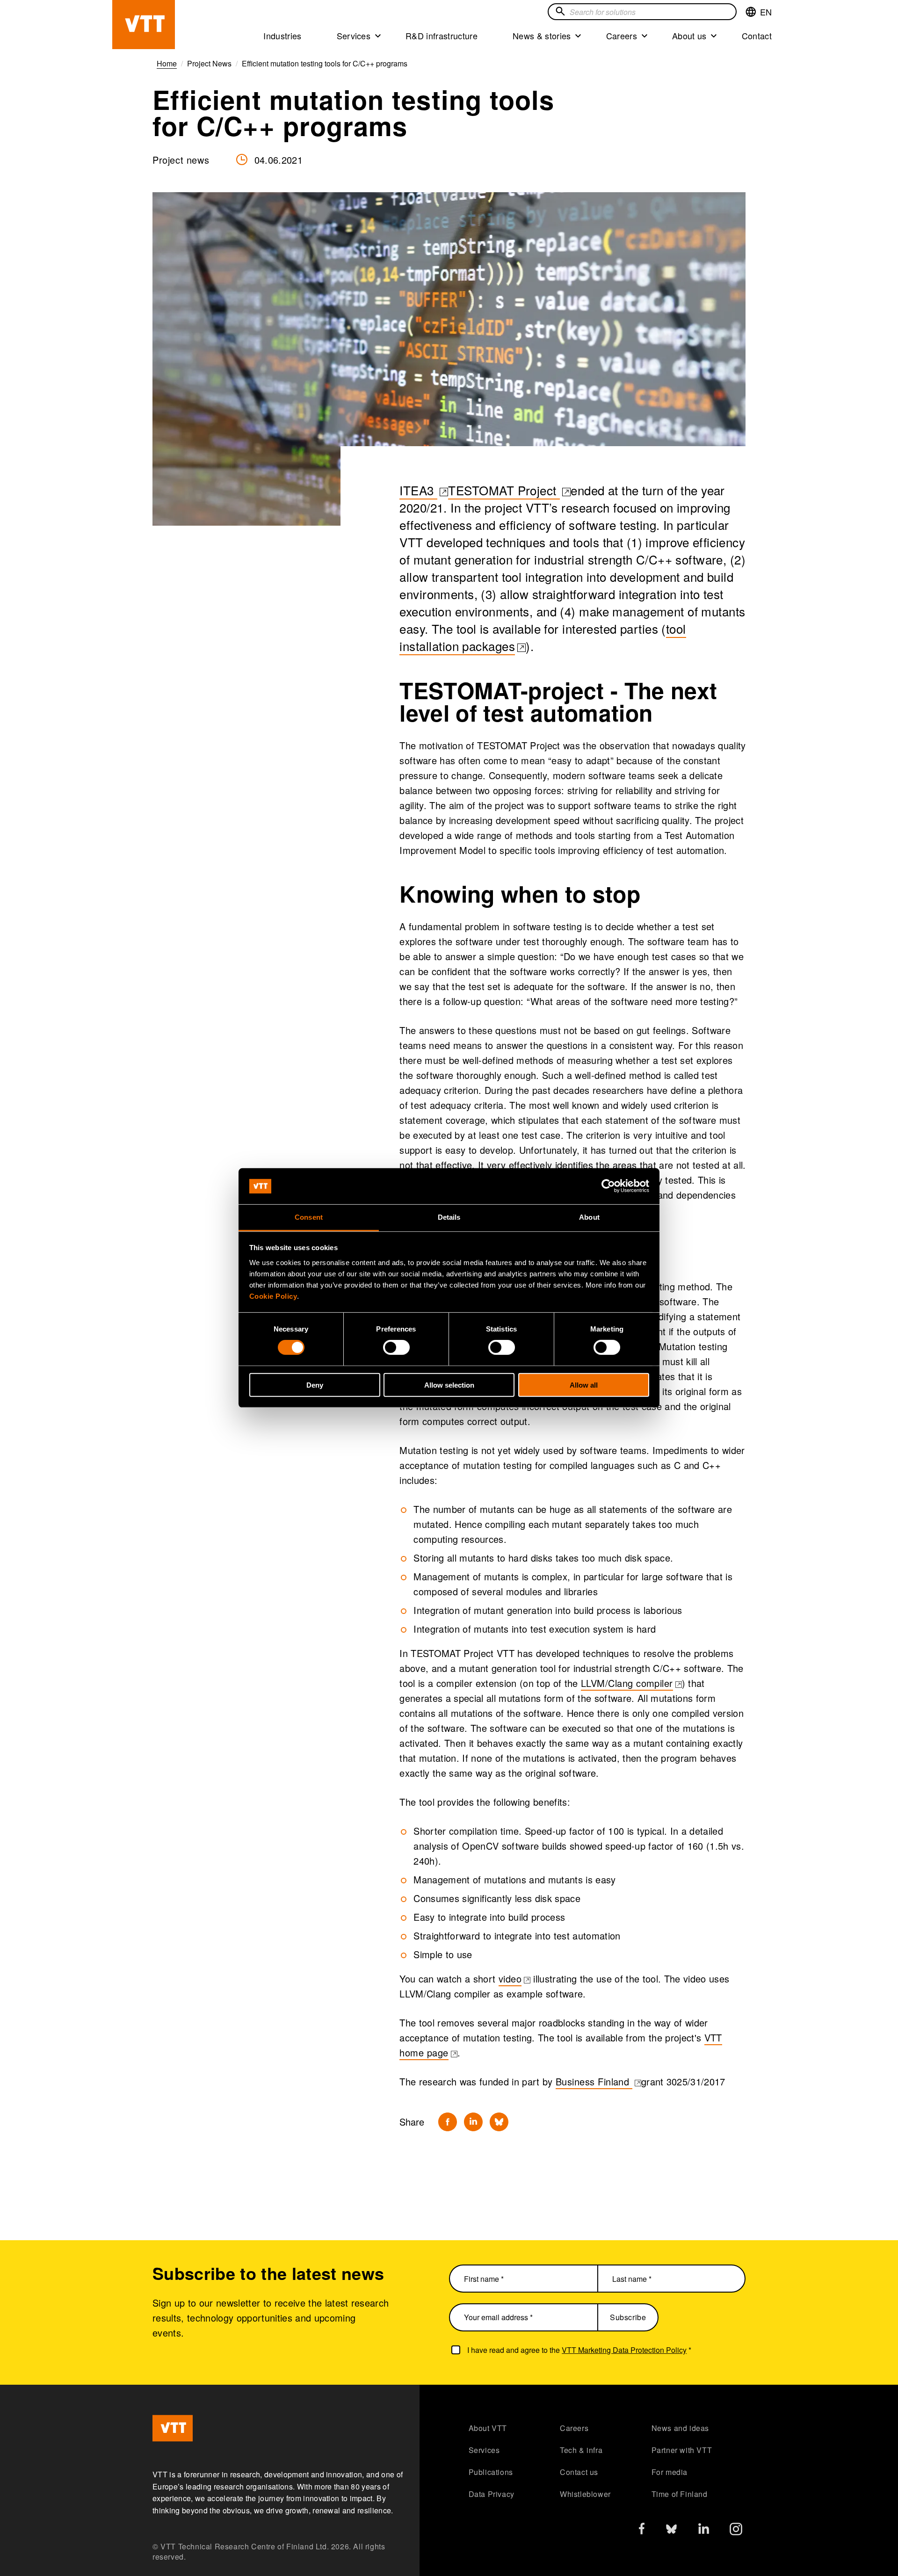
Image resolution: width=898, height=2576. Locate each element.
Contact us (579, 2472)
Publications (491, 2472)
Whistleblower (585, 2494)
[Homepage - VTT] (144, 25)
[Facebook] (448, 2122)
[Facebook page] (642, 2530)
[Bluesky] (499, 2122)
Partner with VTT (682, 2450)
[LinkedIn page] (704, 2530)
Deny (315, 1385)
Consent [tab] (309, 1217)
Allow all (584, 1385)
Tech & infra (581, 2450)
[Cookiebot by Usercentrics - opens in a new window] (608, 1186)
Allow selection (449, 1385)
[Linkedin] (473, 2122)
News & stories (542, 36)
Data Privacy (492, 2494)
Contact (757, 36)
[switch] (396, 1347)
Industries (282, 36)
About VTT (488, 2428)
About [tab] (589, 1217)
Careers (622, 36)
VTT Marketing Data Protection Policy (624, 2350)
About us (689, 36)
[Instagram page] (736, 2531)
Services (354, 36)
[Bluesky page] (671, 2531)
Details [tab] (449, 1217)
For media (670, 2472)
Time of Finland (680, 2494)
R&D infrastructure (442, 36)
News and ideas (680, 2428)
